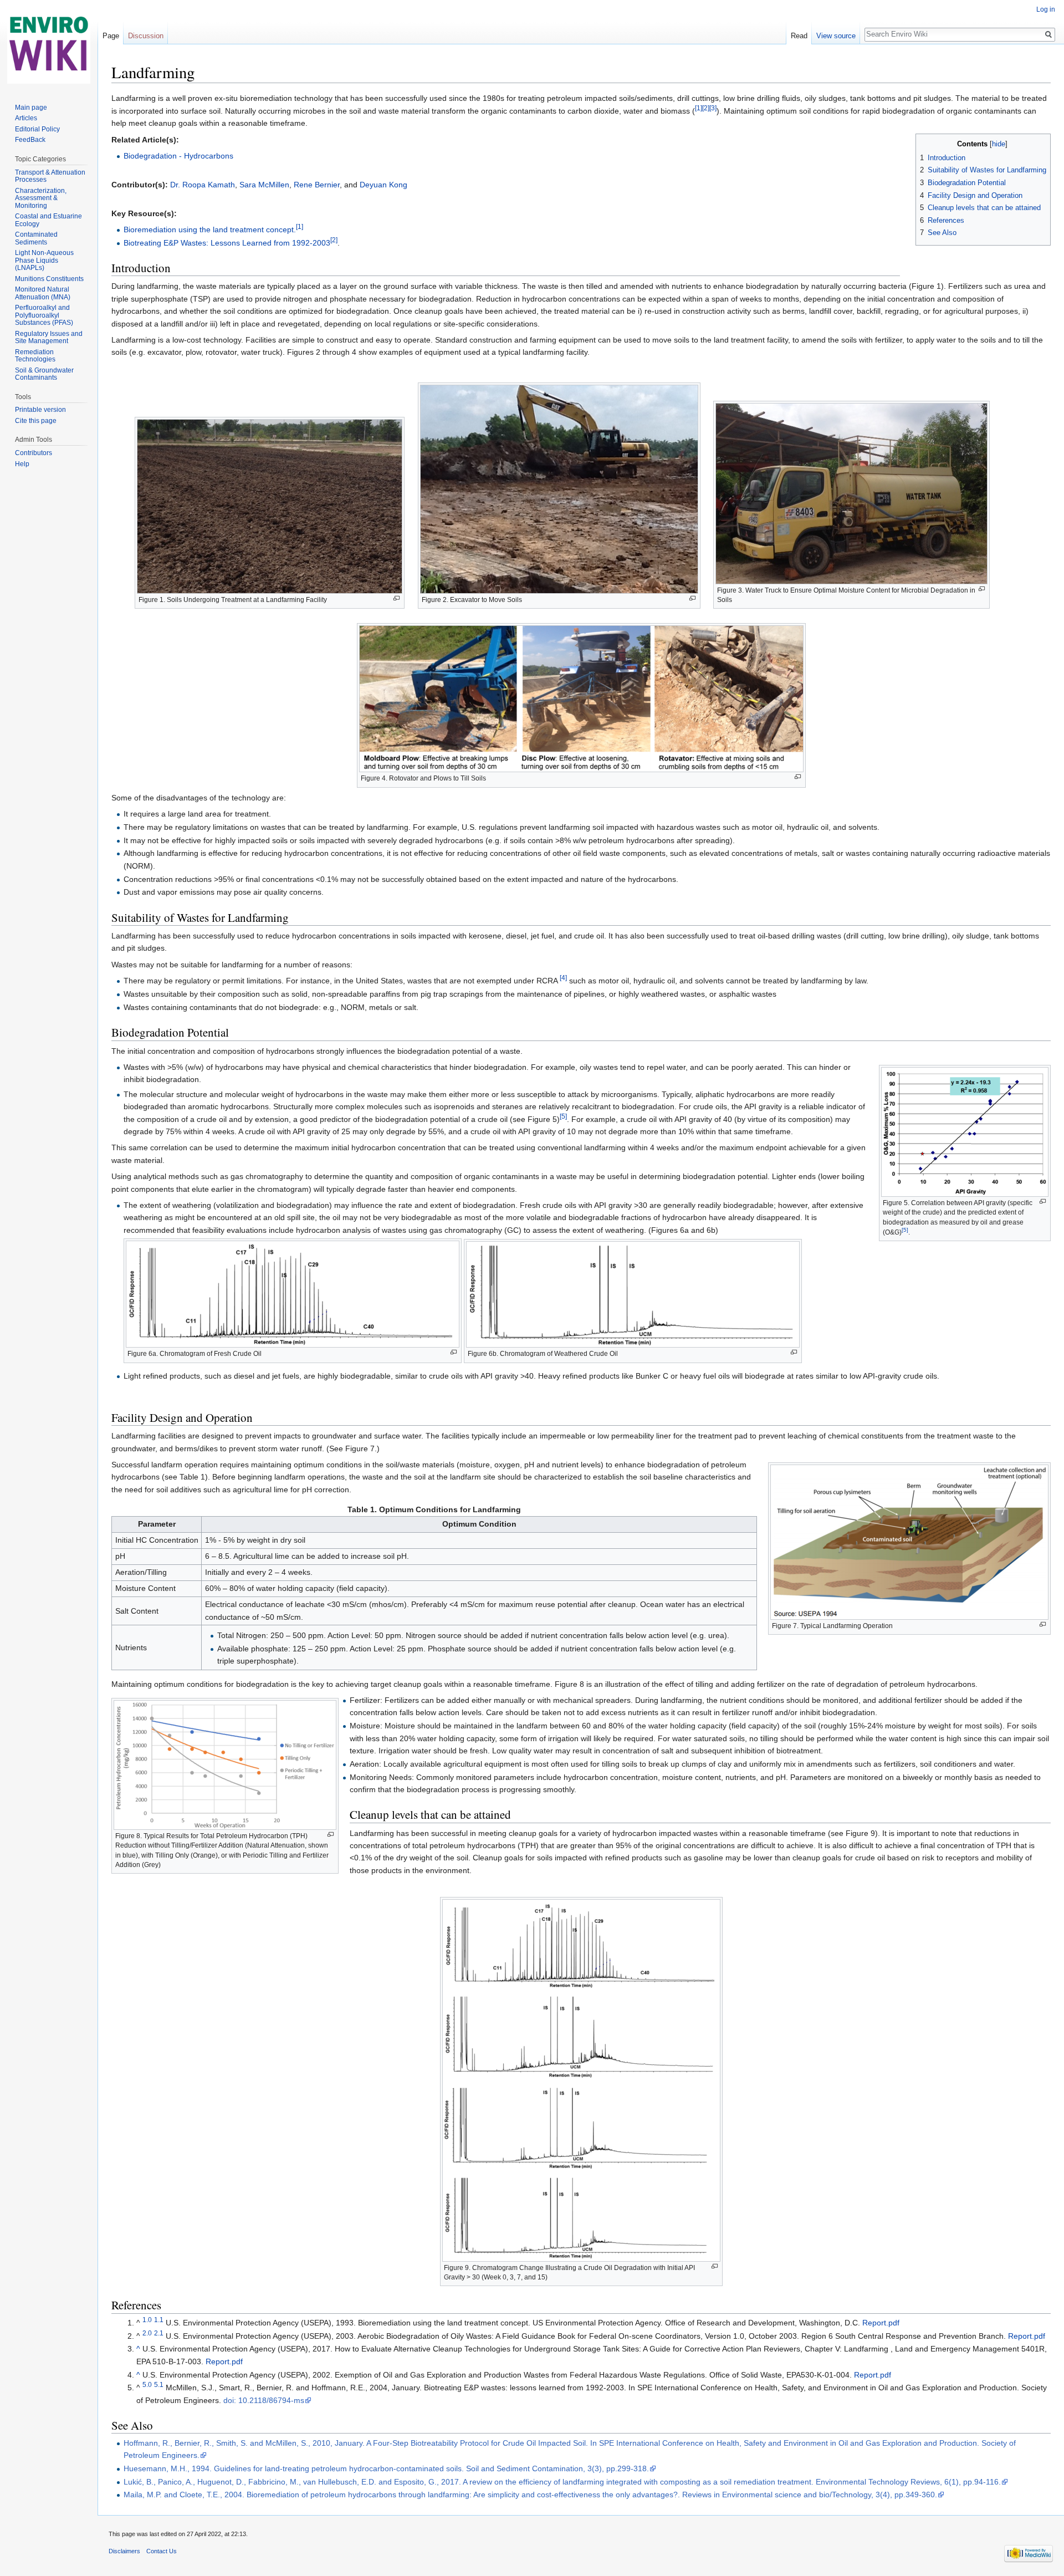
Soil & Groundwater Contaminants (44, 374)
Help (22, 464)
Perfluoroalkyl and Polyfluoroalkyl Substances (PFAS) (44, 315)
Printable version (40, 410)
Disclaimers (124, 2551)
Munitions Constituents (49, 279)
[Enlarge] (397, 598)
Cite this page (36, 421)
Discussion (146, 36)
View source (836, 36)
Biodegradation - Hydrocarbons (178, 156)
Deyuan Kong (383, 185)
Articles (26, 118)
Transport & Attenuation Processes (50, 176)
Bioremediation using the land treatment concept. (210, 229)
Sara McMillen (264, 185)
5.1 (159, 2385)
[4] (563, 978)
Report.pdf (881, 2323)
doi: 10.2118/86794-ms (264, 2400)
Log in (1046, 9)
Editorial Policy (37, 129)
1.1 (159, 2320)
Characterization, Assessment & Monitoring (41, 198)
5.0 (147, 2385)
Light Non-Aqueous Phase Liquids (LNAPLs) (44, 260)
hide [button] (999, 144)
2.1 (159, 2333)
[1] (699, 108)
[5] (905, 1230)
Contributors (34, 453)
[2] (706, 108)
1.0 (147, 2320)
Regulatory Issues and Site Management (49, 338)
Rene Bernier (317, 185)
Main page (31, 108)
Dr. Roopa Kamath (203, 185)
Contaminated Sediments (36, 238)
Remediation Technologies (35, 356)
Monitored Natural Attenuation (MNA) (43, 293)
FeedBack (30, 140)
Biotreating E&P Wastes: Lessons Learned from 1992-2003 (227, 243)
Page (111, 36)
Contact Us (162, 2551)
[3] (713, 108)
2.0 (147, 2333)
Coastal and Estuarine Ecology (48, 220)
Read (799, 36)
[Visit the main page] (49, 44)
